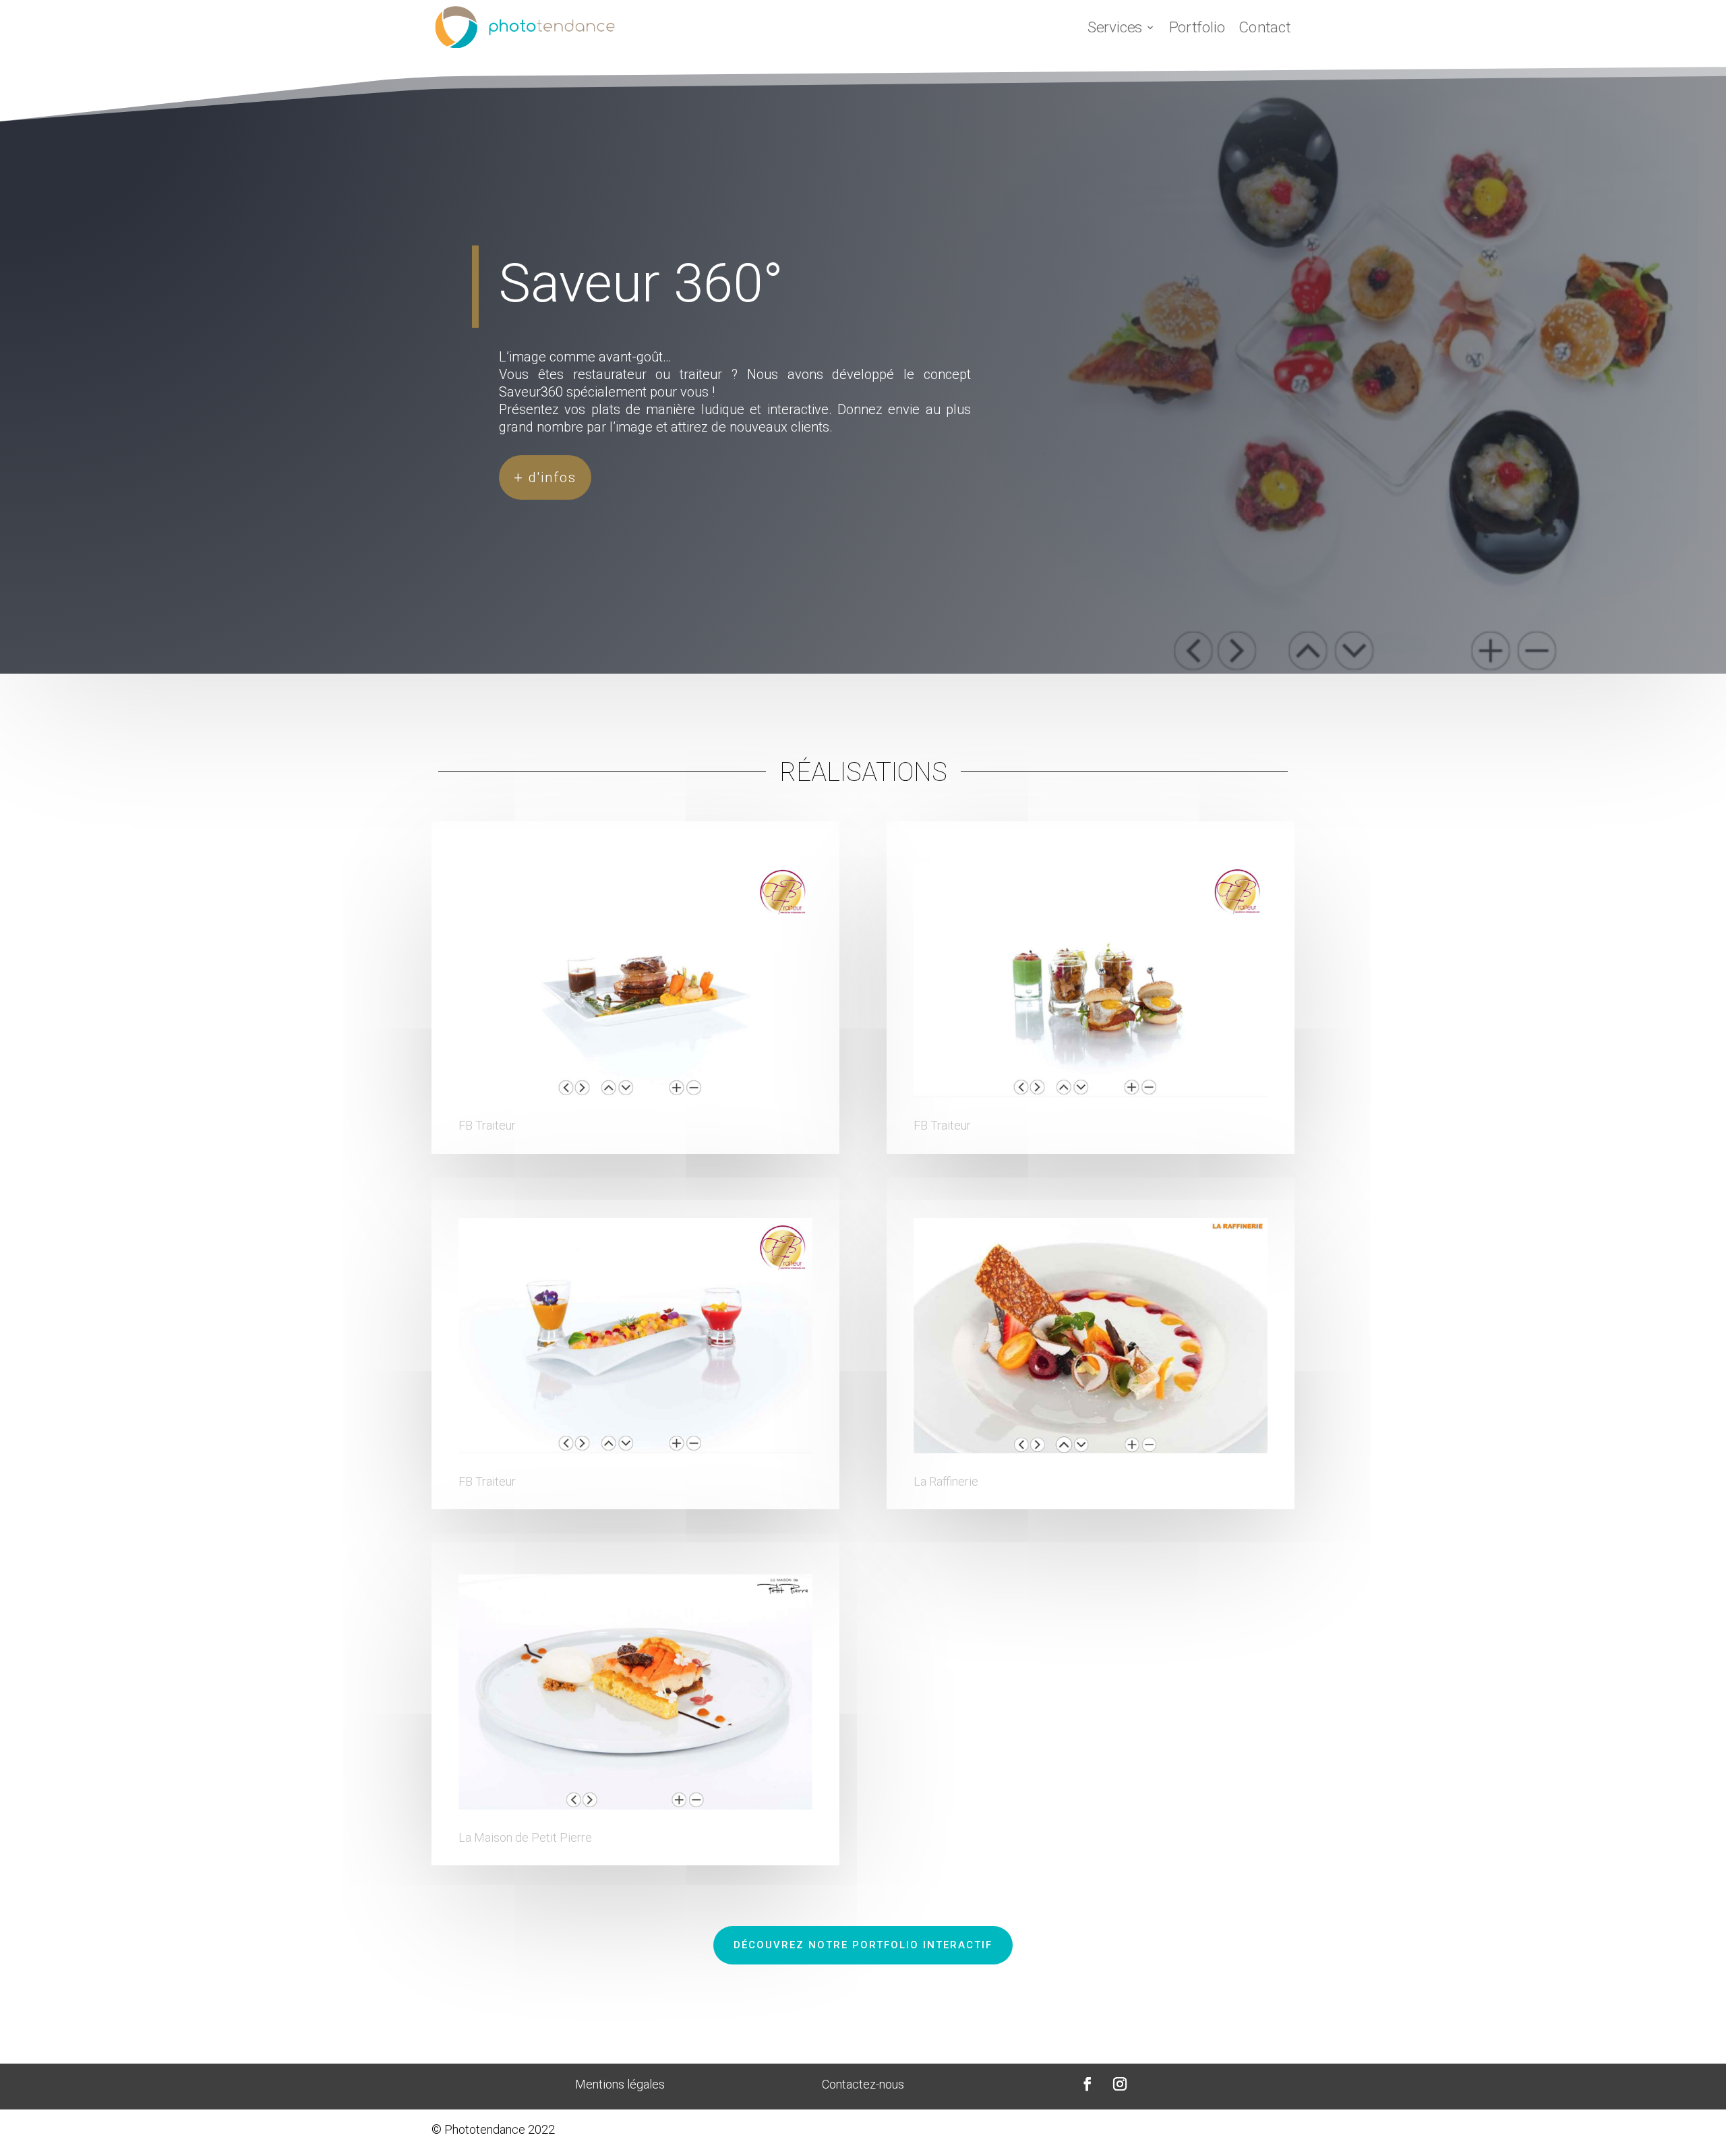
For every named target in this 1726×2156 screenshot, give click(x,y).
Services (1115, 27)
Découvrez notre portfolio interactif (863, 1945)
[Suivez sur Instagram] (1120, 2084)
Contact (1264, 27)
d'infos (553, 477)
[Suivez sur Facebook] (1088, 2084)
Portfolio (1197, 27)
